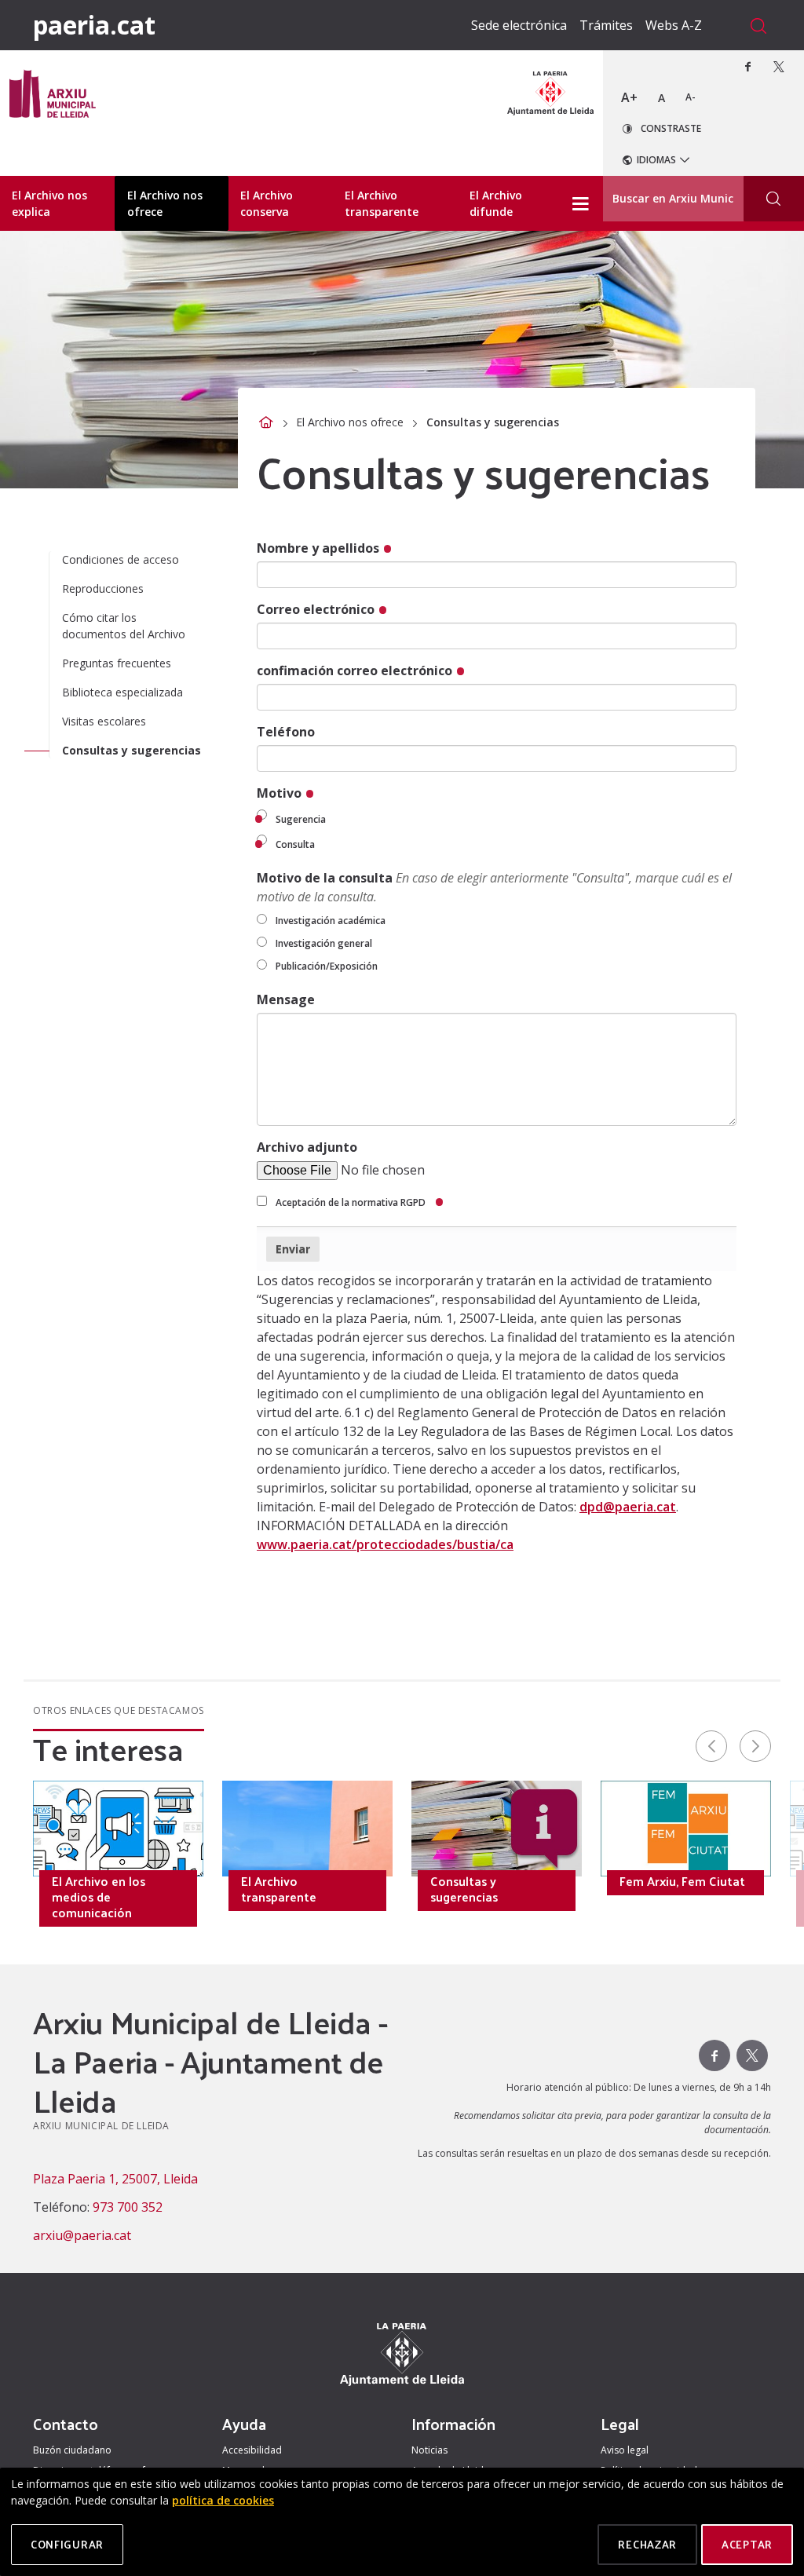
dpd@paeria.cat (628, 1507)
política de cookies (223, 2500)
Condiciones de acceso (121, 559)
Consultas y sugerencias (132, 750)
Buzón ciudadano (72, 2450)
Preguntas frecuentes (117, 663)
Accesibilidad (252, 2450)
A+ (629, 97)
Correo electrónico (317, 609)
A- (691, 97)
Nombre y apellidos (320, 548)
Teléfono (286, 732)
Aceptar (747, 2544)
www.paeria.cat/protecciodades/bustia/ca (385, 1544)
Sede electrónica (519, 25)
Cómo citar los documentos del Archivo (124, 626)
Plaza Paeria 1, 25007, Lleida (115, 2179)
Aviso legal (625, 2450)
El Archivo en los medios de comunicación (99, 1897)
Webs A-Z (674, 25)
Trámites (606, 25)
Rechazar (647, 2544)
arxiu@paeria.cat (82, 2235)
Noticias (429, 2450)
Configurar (67, 2544)
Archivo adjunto (307, 1147)
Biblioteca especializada (122, 692)
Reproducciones (103, 588)
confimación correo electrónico (356, 670)
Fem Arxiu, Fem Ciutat (682, 1881)
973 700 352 (128, 2207)
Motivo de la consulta (494, 887)
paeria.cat (94, 25)
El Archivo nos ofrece (350, 422)
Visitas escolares (104, 721)
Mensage (286, 999)
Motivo (281, 793)
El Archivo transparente (279, 1889)
